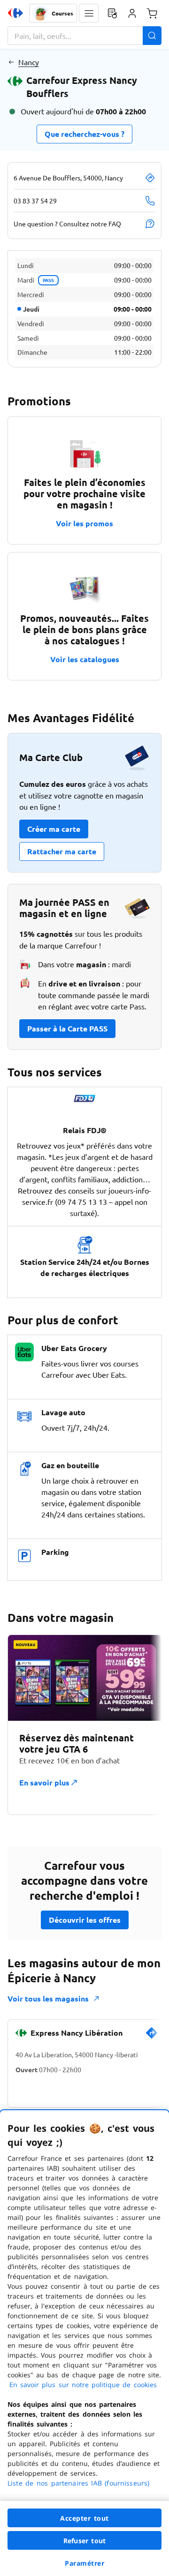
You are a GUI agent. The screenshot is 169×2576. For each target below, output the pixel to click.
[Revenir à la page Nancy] (11, 62)
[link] (152, 2037)
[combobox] (84, 36)
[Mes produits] (112, 13)
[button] (89, 13)
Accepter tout (84, 2518)
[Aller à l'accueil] (15, 13)
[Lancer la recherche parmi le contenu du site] (152, 36)
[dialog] (84, 2343)
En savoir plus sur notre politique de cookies (83, 2385)
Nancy (29, 62)
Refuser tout (84, 2541)
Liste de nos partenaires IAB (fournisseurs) (78, 2483)
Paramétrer (84, 2563)
